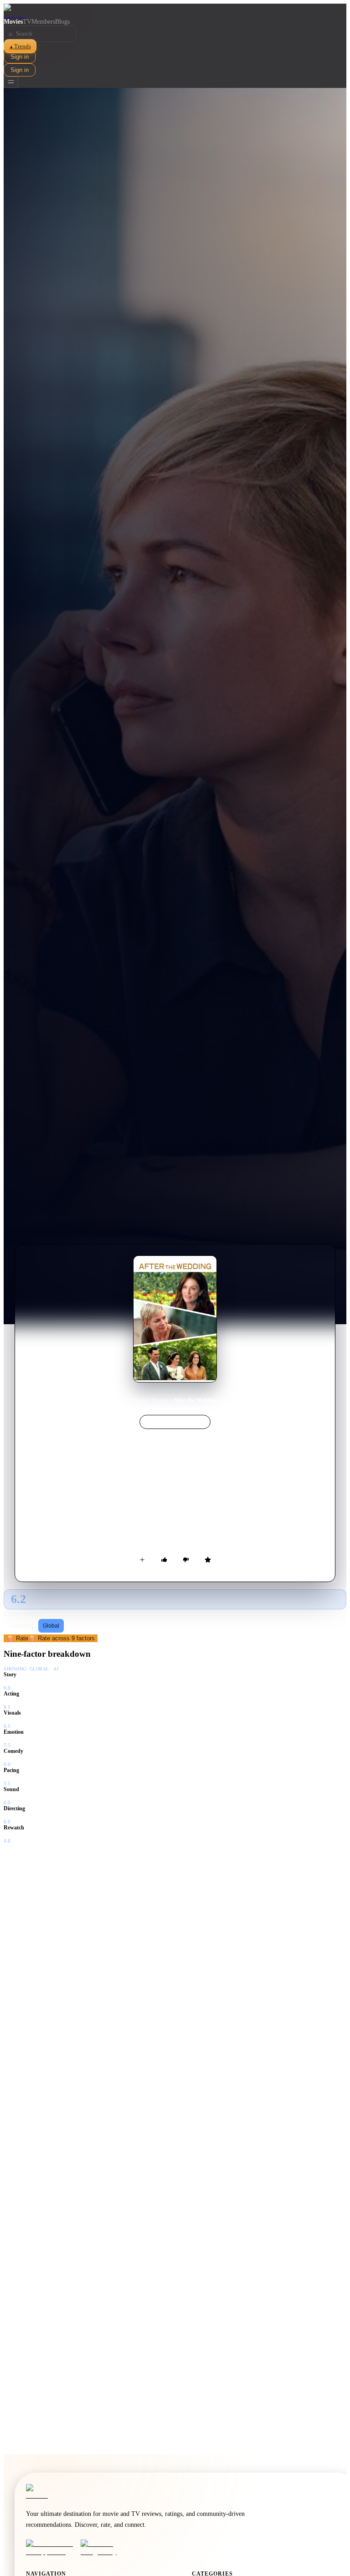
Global (51, 1626)
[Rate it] (208, 1560)
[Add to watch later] (142, 1560)
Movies (13, 22)
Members (43, 22)
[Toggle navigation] (11, 82)
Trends (20, 46)
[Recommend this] (164, 1560)
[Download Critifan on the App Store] (51, 2548)
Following (22, 1626)
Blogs (62, 22)
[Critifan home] (175, 11)
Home (140, 1400)
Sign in (20, 57)
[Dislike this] (186, 1560)
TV (27, 22)
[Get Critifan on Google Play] (105, 2548)
